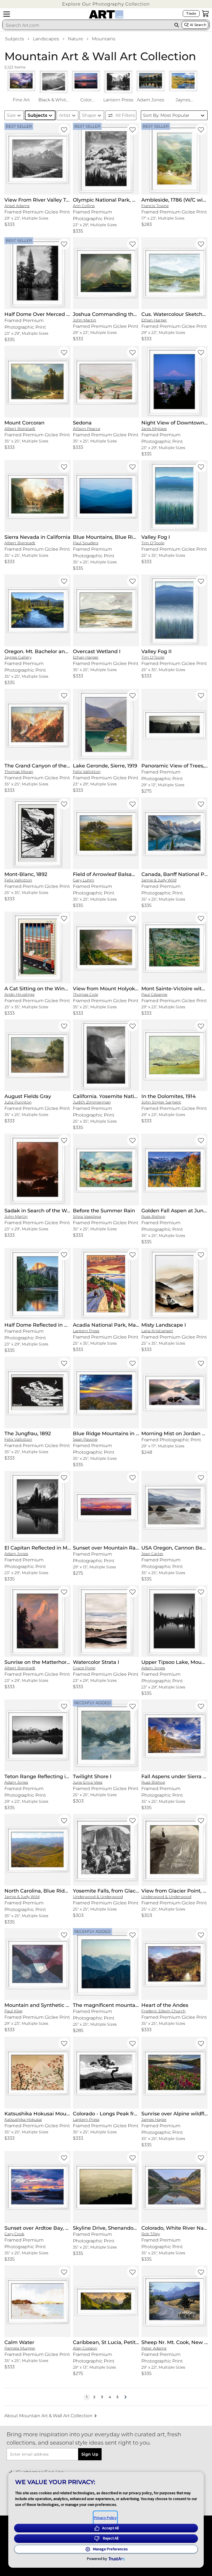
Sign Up (90, 2454)
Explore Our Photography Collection (106, 4)
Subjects (14, 39)
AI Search (198, 25)
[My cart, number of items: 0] (205, 14)
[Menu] (7, 14)
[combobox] (87, 25)
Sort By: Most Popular (166, 115)
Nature (75, 39)
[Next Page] (125, 2397)
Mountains (104, 39)
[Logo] (106, 14)
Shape (89, 115)
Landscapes (46, 39)
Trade (191, 13)
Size (11, 115)
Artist (65, 115)
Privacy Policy (105, 2518)
